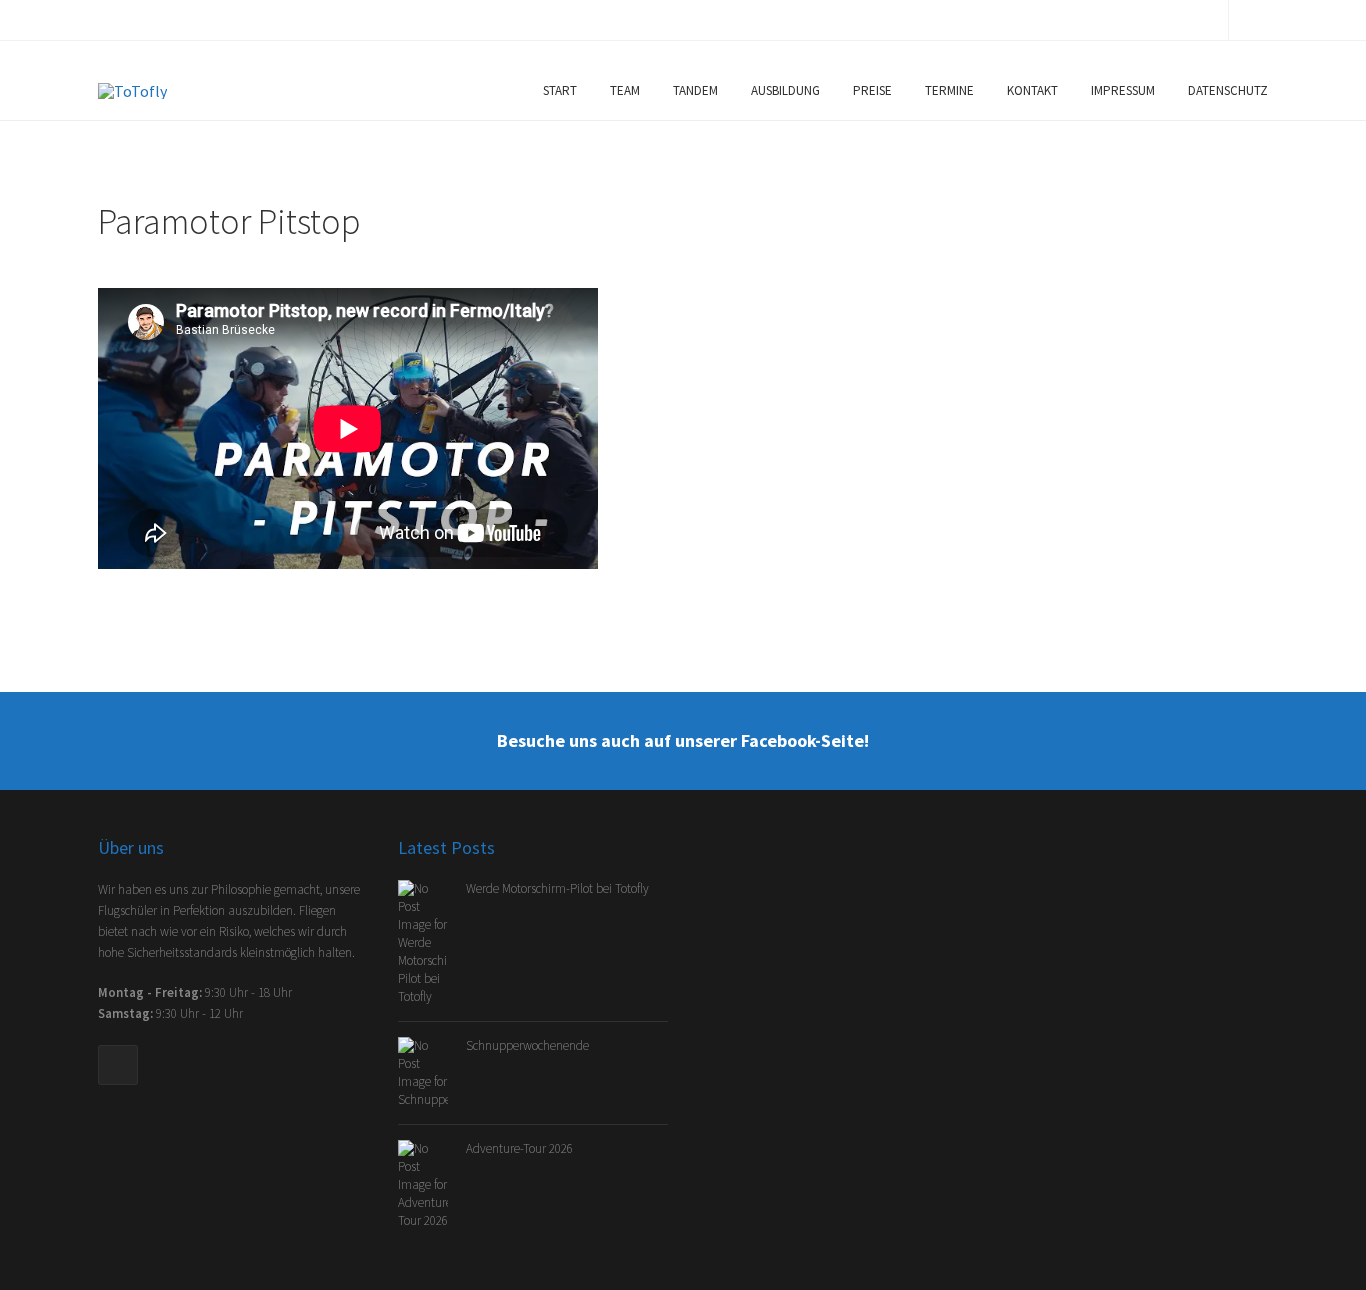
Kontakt (1032, 90)
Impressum (1123, 90)
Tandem (695, 90)
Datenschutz (1228, 90)
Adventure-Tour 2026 (519, 1148)
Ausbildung (785, 90)
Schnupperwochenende (527, 1045)
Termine (949, 90)
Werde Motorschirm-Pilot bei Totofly (557, 888)
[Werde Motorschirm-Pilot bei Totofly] (432, 941)
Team (625, 90)
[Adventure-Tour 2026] (432, 1183)
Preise (872, 90)
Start (560, 90)
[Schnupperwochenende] (432, 1071)
